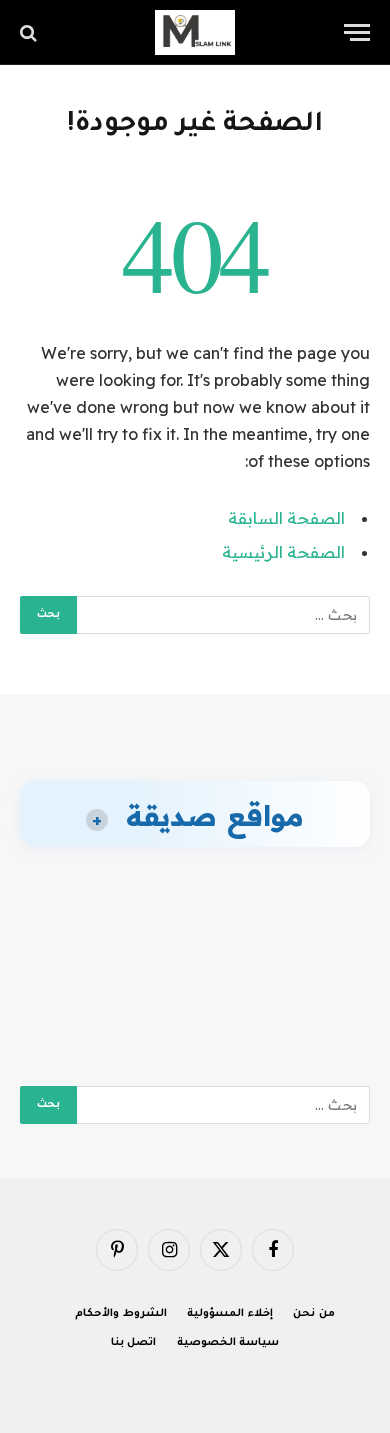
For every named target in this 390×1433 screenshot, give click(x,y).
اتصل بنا (134, 1343)
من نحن (314, 1314)
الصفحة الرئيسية (283, 552)
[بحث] (30, 32)
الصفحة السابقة (286, 518)
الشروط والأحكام (121, 1314)
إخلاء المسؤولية (230, 1314)
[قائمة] (357, 32)
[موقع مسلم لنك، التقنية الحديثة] (195, 32)
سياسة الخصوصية (228, 1343)
